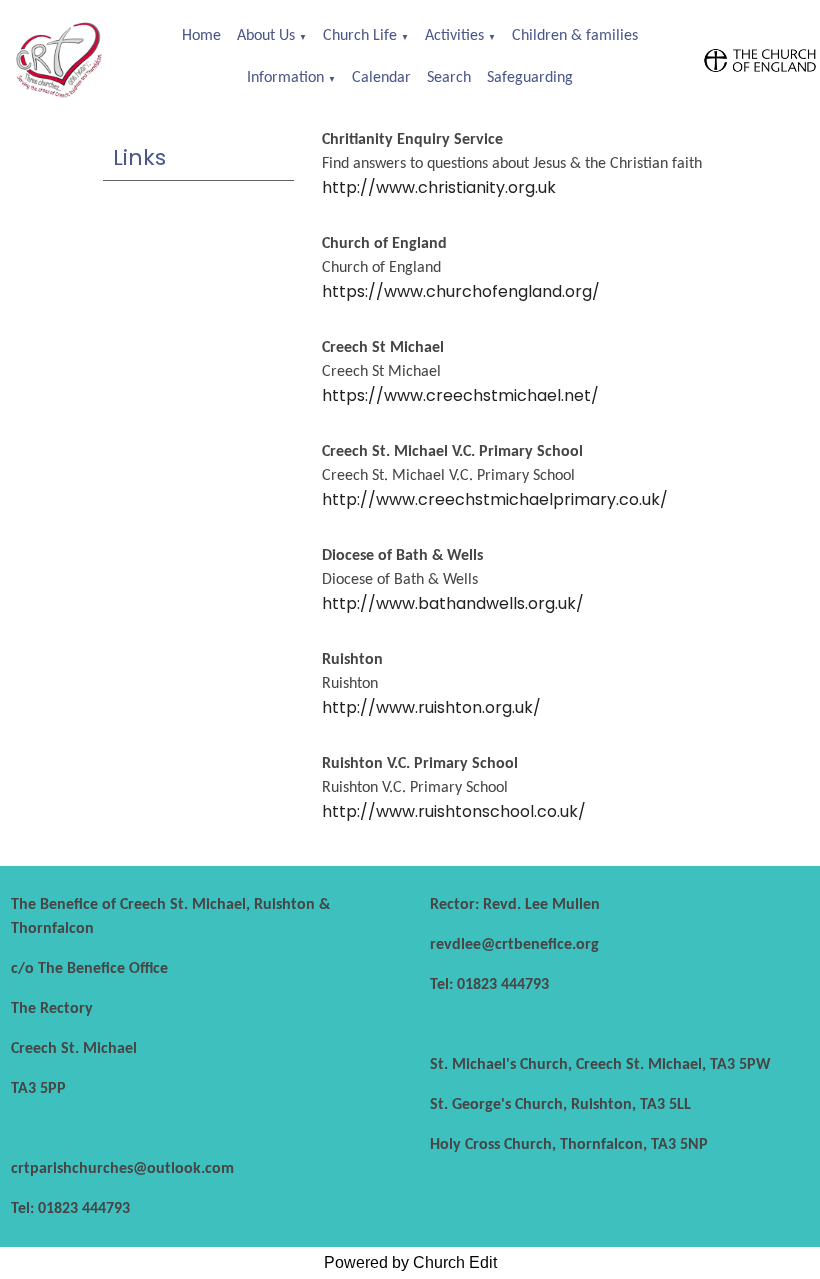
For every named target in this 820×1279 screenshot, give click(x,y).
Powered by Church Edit (410, 1262)
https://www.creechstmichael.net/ (460, 395)
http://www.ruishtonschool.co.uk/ (454, 811)
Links (139, 157)
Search (449, 78)
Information (285, 78)
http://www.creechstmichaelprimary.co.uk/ (495, 499)
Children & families (575, 36)
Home (201, 36)
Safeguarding (530, 78)
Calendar (381, 78)
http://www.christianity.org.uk (439, 187)
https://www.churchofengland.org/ (461, 291)
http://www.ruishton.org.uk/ (431, 707)
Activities (454, 36)
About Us (266, 36)
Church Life (360, 36)
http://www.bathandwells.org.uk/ (453, 603)
